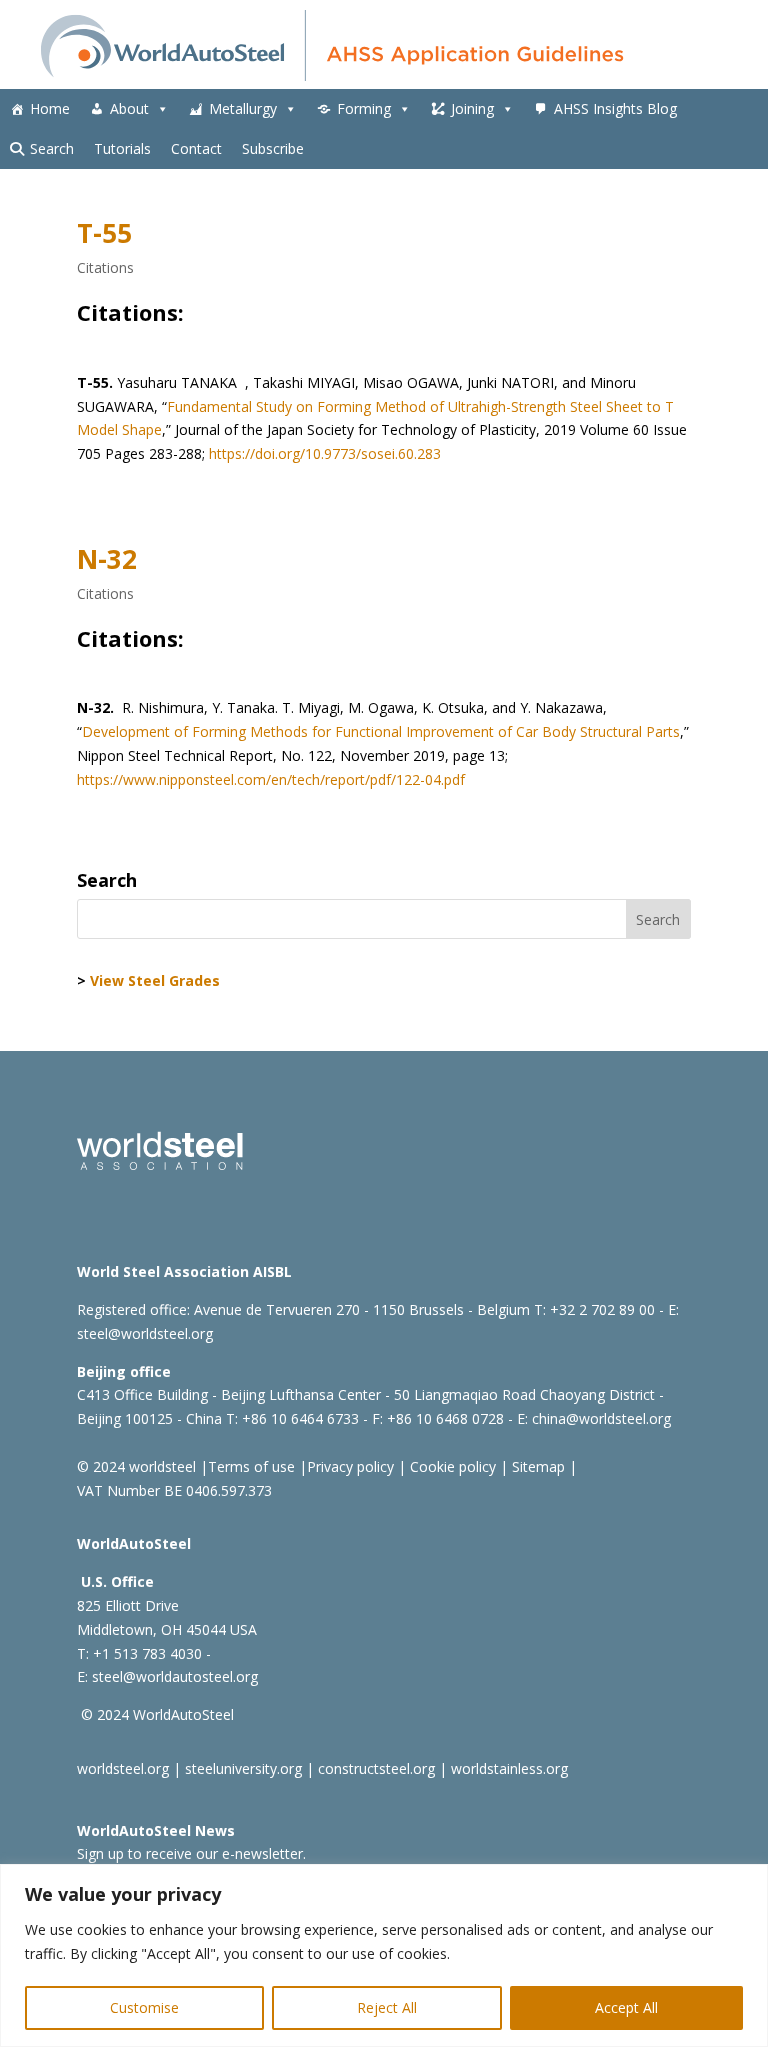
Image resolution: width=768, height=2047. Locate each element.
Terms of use (251, 1466)
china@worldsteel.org (601, 1418)
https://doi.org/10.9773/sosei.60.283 (325, 453)
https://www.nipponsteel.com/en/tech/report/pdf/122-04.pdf (271, 779)
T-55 (104, 233)
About (129, 108)
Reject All (387, 2007)
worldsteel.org (123, 1768)
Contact (196, 148)
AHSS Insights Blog (615, 108)
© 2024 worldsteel (136, 1466)
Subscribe (273, 148)
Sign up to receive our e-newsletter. (191, 1853)
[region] (384, 1955)
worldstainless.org (509, 1768)
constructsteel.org (376, 1768)
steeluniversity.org (243, 1768)
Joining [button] (472, 108)
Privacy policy (350, 1466)
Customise (144, 2007)
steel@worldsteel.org (145, 1333)
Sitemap (536, 1466)
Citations (105, 267)
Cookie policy (451, 1466)
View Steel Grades (155, 980)
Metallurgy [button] (243, 108)
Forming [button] (364, 108)
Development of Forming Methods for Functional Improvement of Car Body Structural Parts (381, 731)
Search (52, 148)
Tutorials (122, 148)
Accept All (626, 2007)
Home (50, 108)
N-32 (107, 559)
